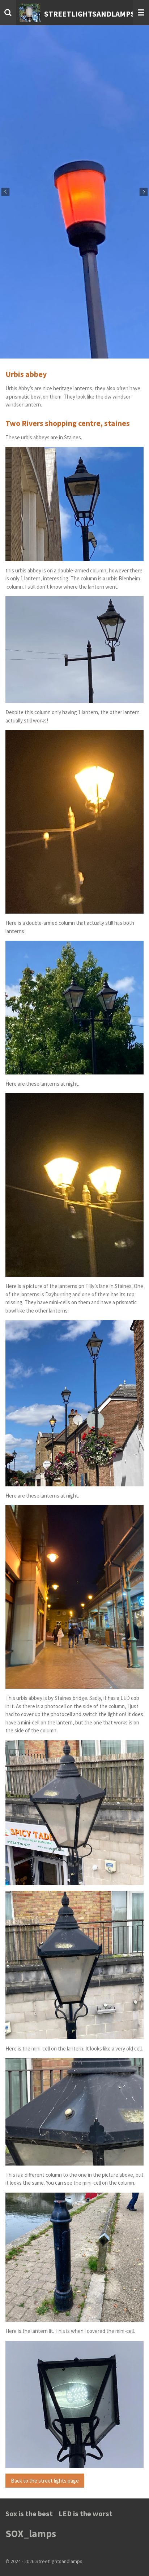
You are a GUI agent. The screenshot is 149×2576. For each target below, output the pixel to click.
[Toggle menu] (141, 13)
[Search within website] (8, 13)
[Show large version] (74, 504)
